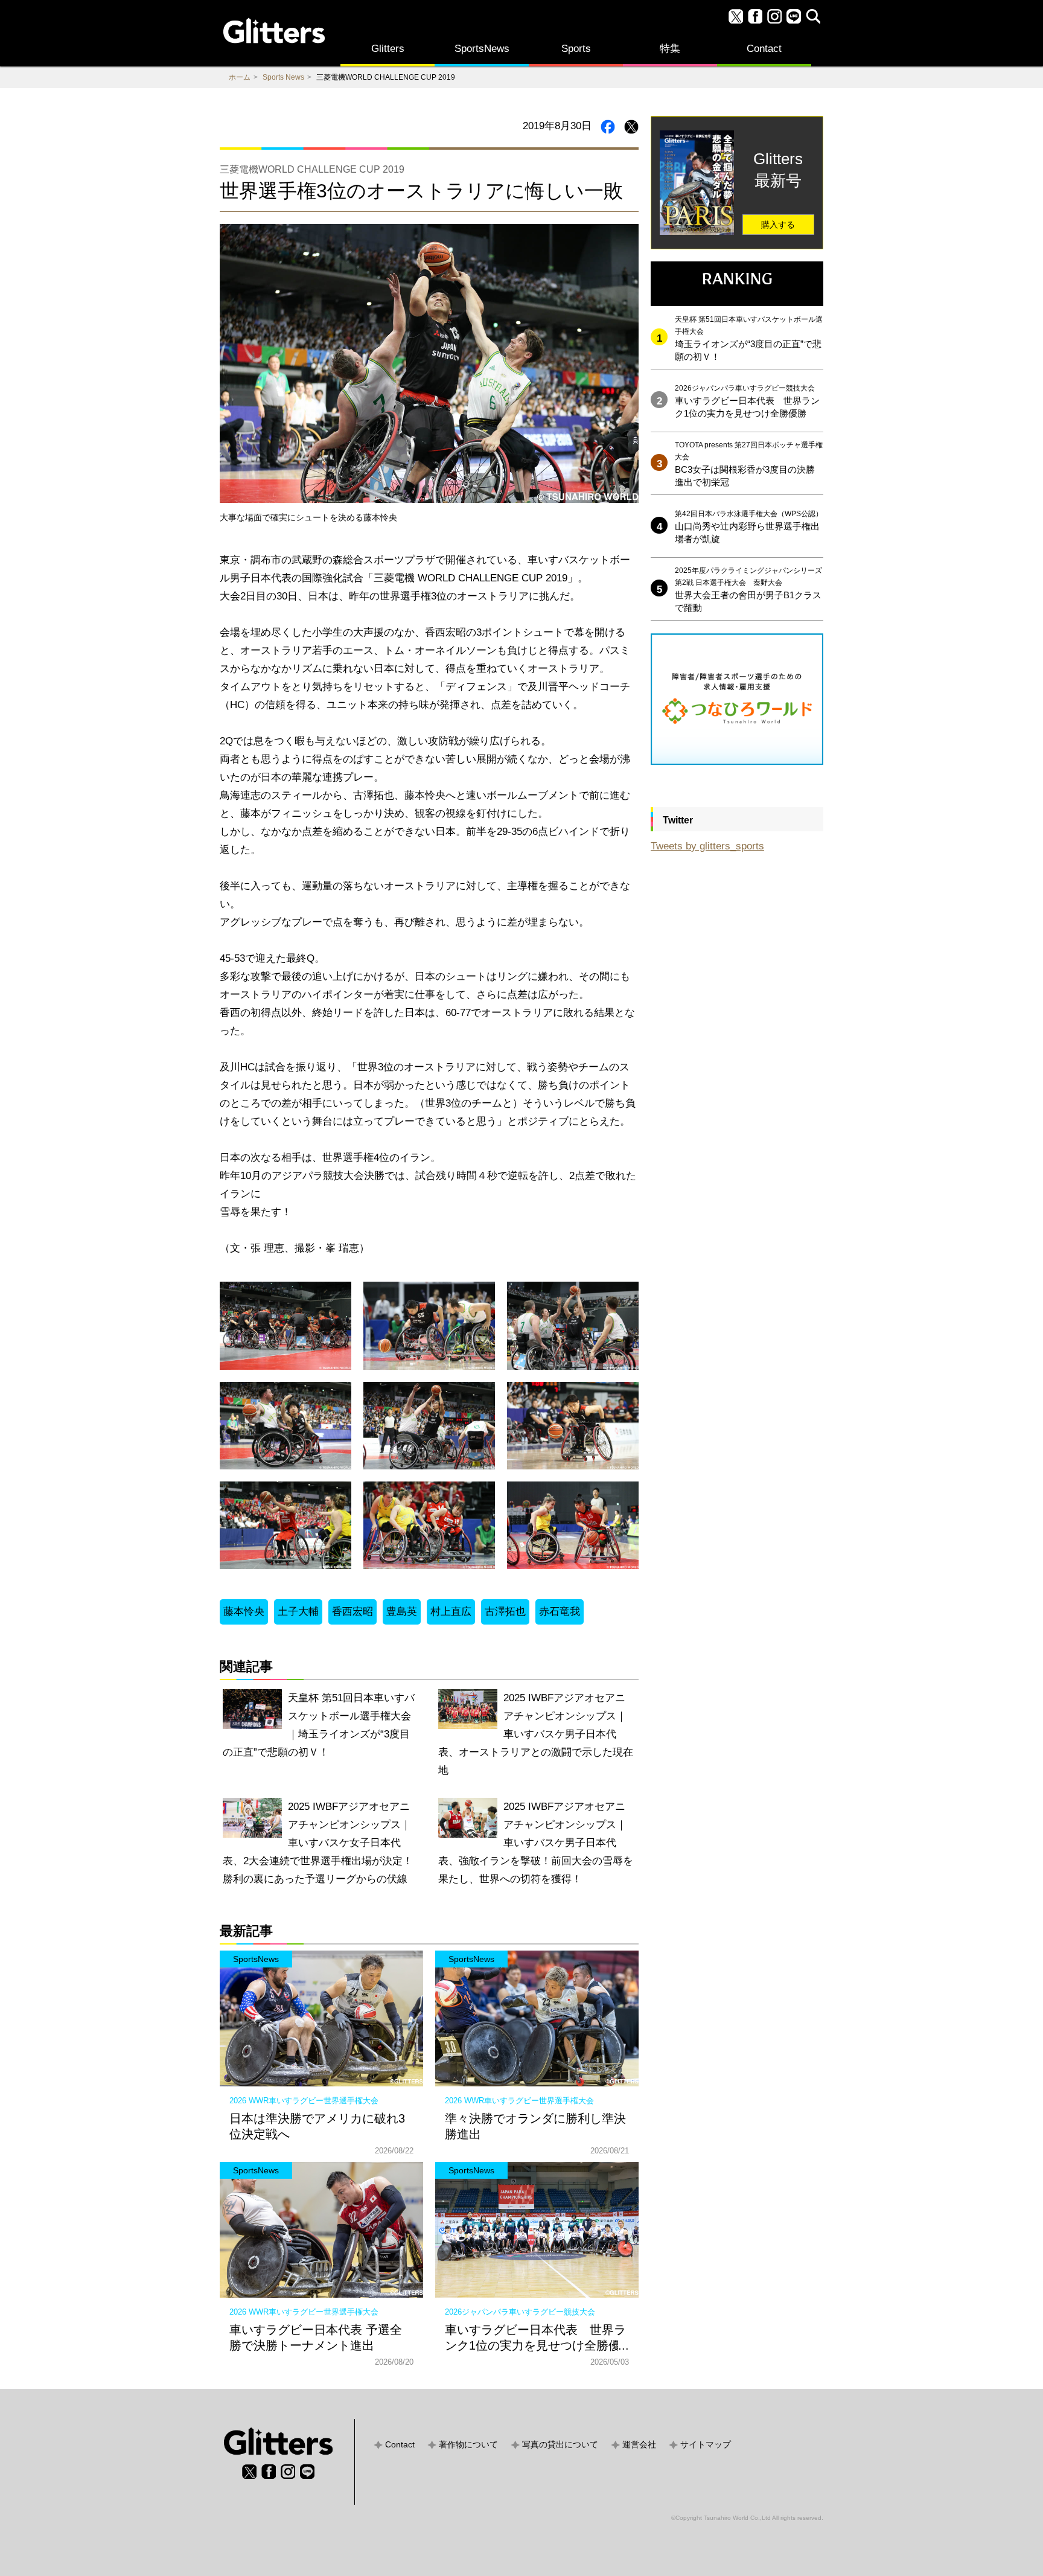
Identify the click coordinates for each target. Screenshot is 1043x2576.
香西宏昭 (352, 1612)
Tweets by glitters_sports (707, 846)
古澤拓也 (505, 1612)
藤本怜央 (244, 1612)
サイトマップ (706, 2444)
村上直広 (451, 1612)
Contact (764, 49)
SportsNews (482, 49)
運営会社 (639, 2444)
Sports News (283, 77)
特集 (670, 49)
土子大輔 (298, 1612)
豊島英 (402, 1612)
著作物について (468, 2444)
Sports (576, 49)
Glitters (388, 49)
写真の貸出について (560, 2444)
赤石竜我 (560, 1612)
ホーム (240, 77)
